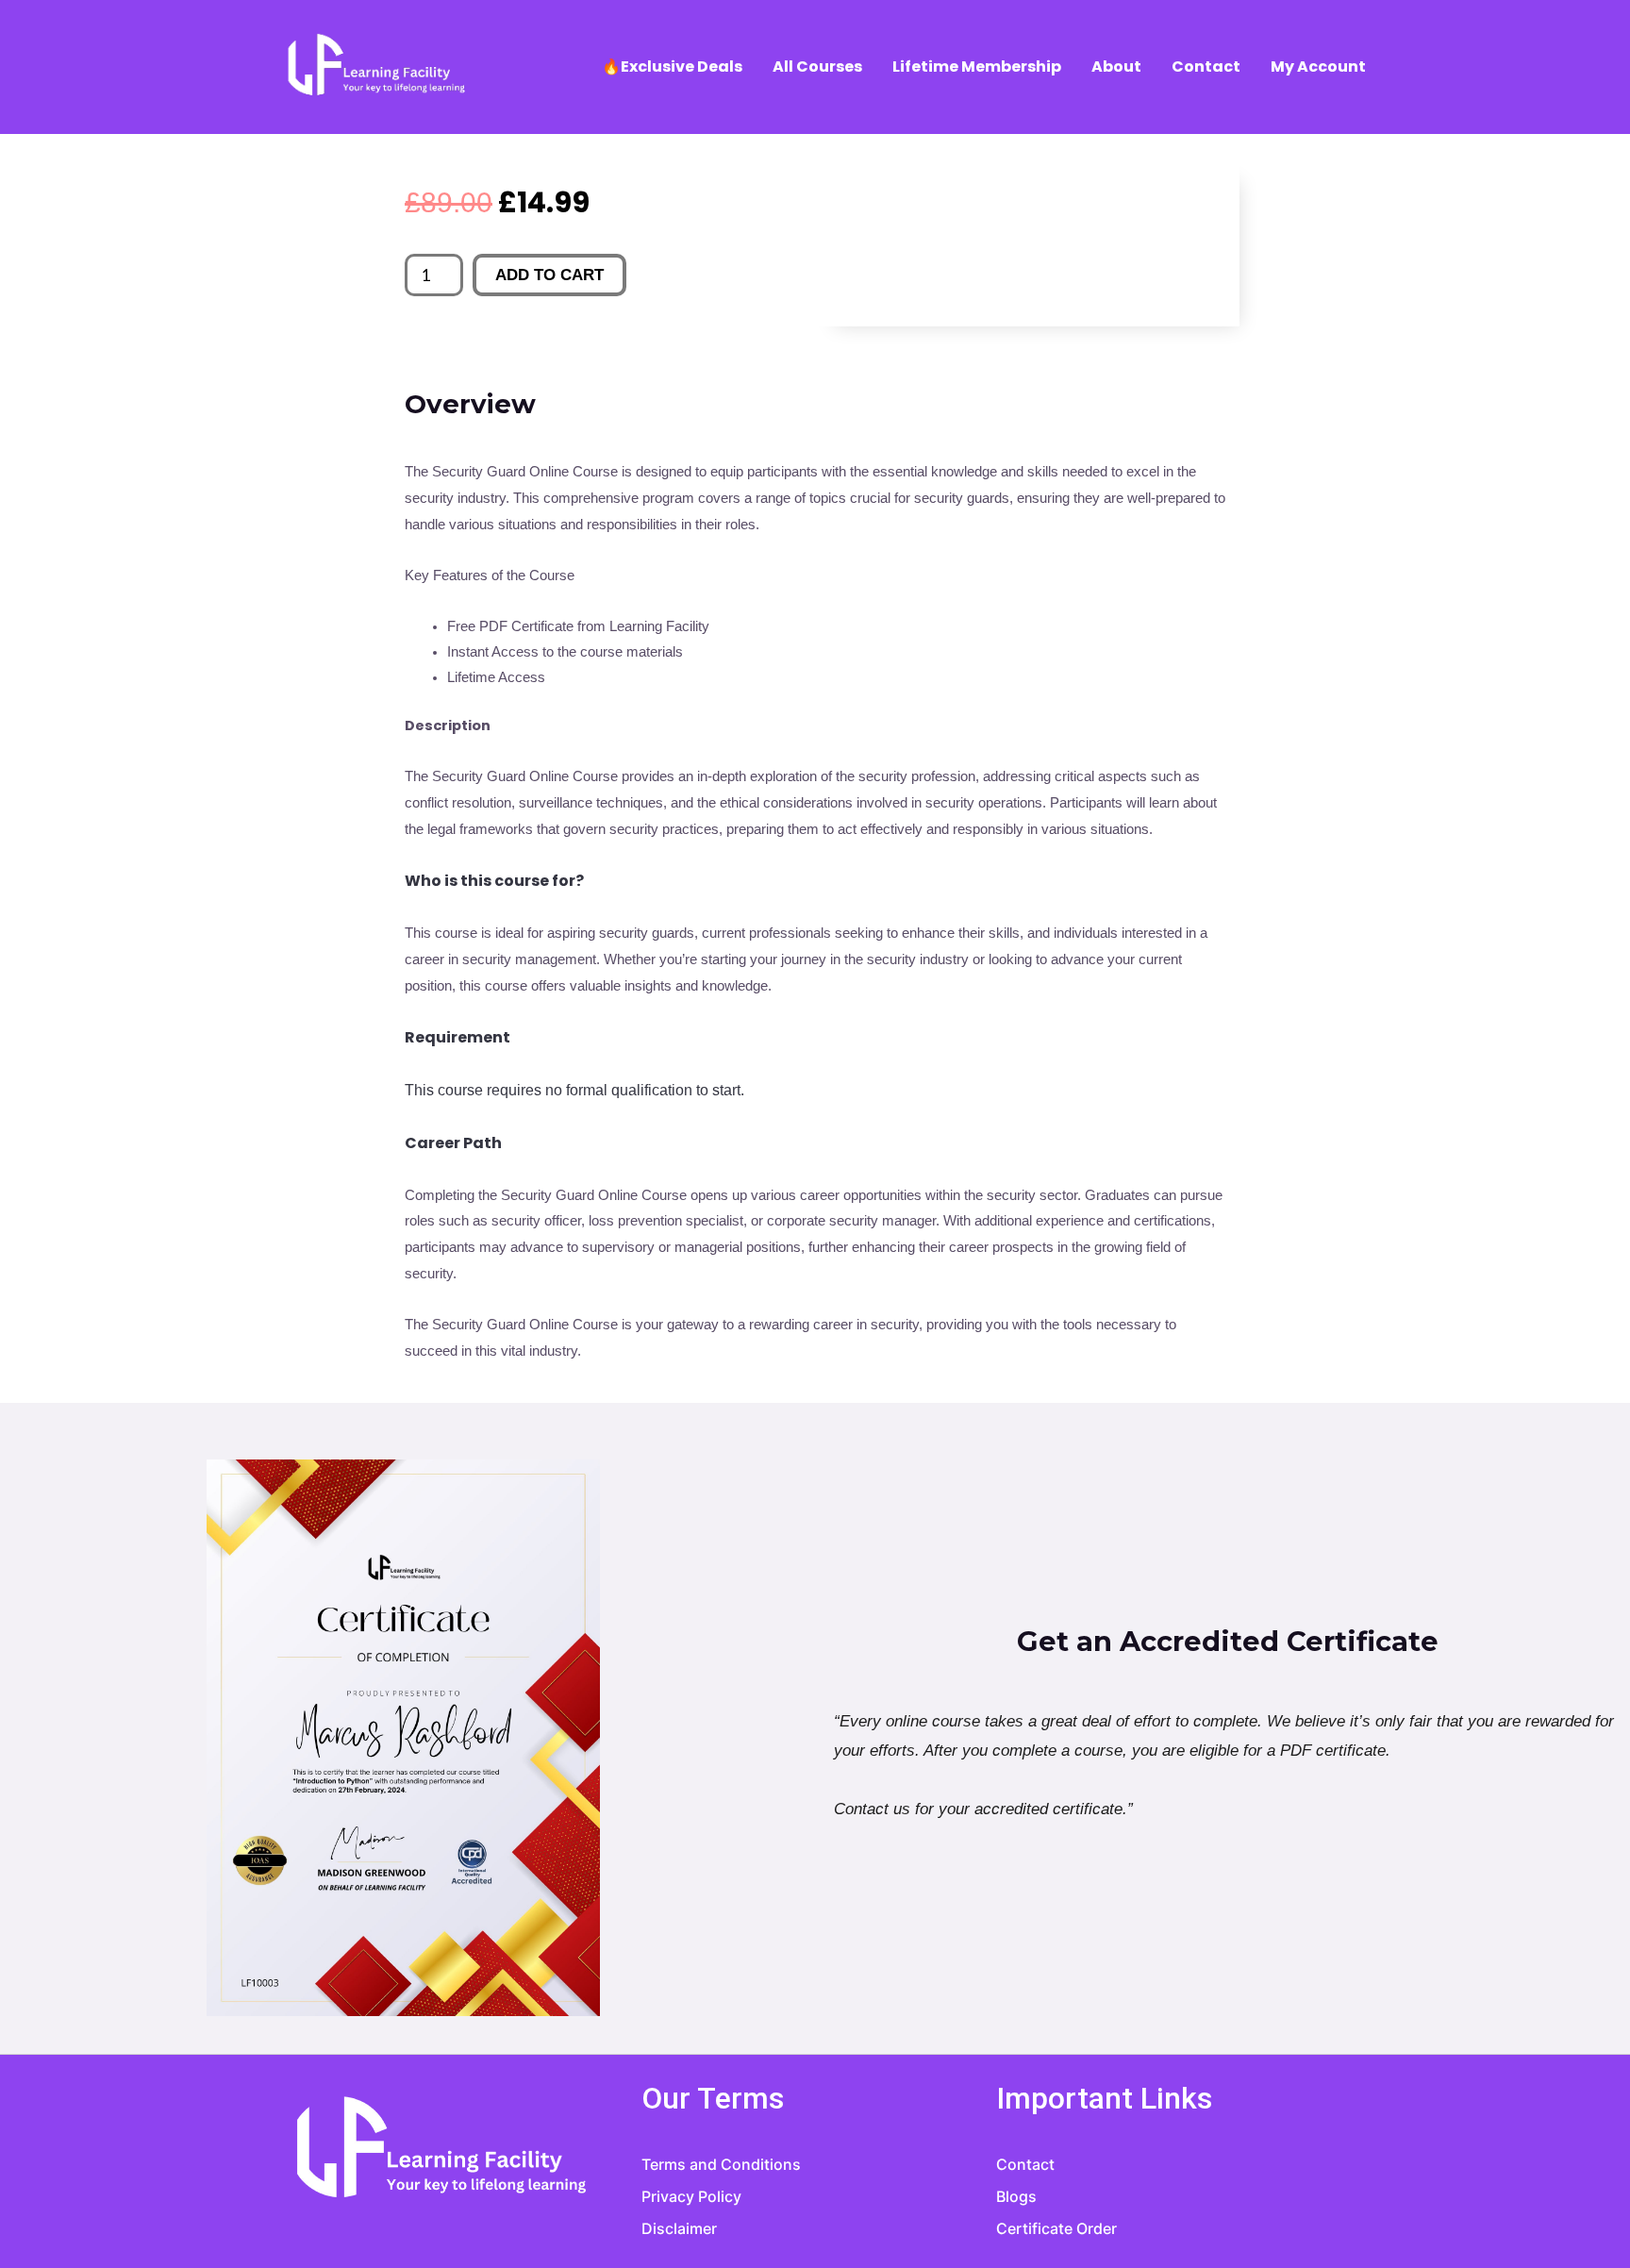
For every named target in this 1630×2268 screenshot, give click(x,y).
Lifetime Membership (977, 67)
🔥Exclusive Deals (672, 67)
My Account (1318, 67)
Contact (1206, 67)
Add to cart (549, 275)
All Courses (817, 67)
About (1116, 67)
